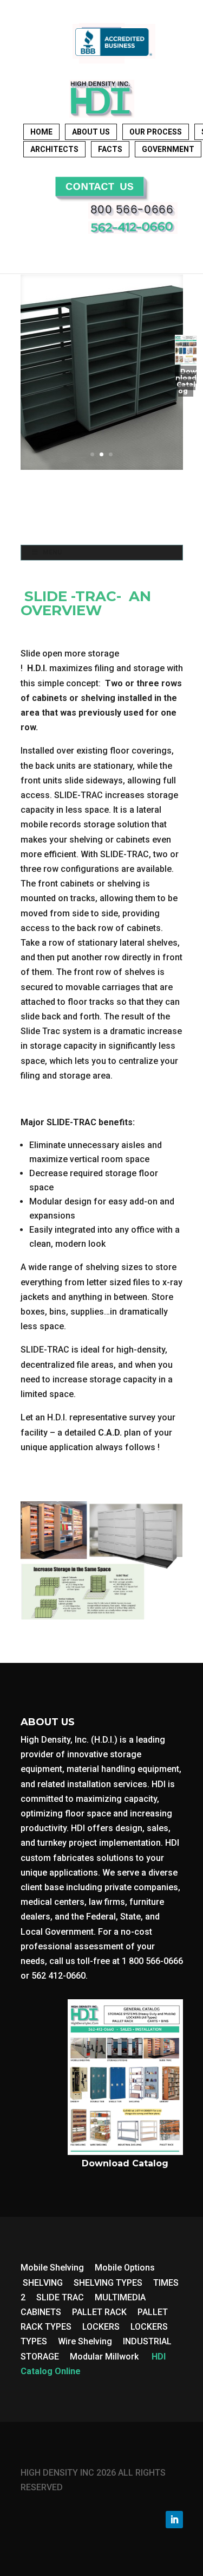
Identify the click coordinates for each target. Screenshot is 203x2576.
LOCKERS (101, 2327)
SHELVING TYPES (108, 2283)
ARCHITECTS (54, 149)
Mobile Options (125, 2268)
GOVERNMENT (168, 149)
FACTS (110, 149)
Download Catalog (186, 381)
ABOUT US (91, 132)
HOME (41, 132)
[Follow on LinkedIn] (174, 2520)
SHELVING (43, 2283)
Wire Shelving (85, 2341)
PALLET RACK (99, 2312)
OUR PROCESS (156, 132)
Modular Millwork (104, 2357)
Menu (52, 552)
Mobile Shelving (52, 2268)
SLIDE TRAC (60, 2297)
